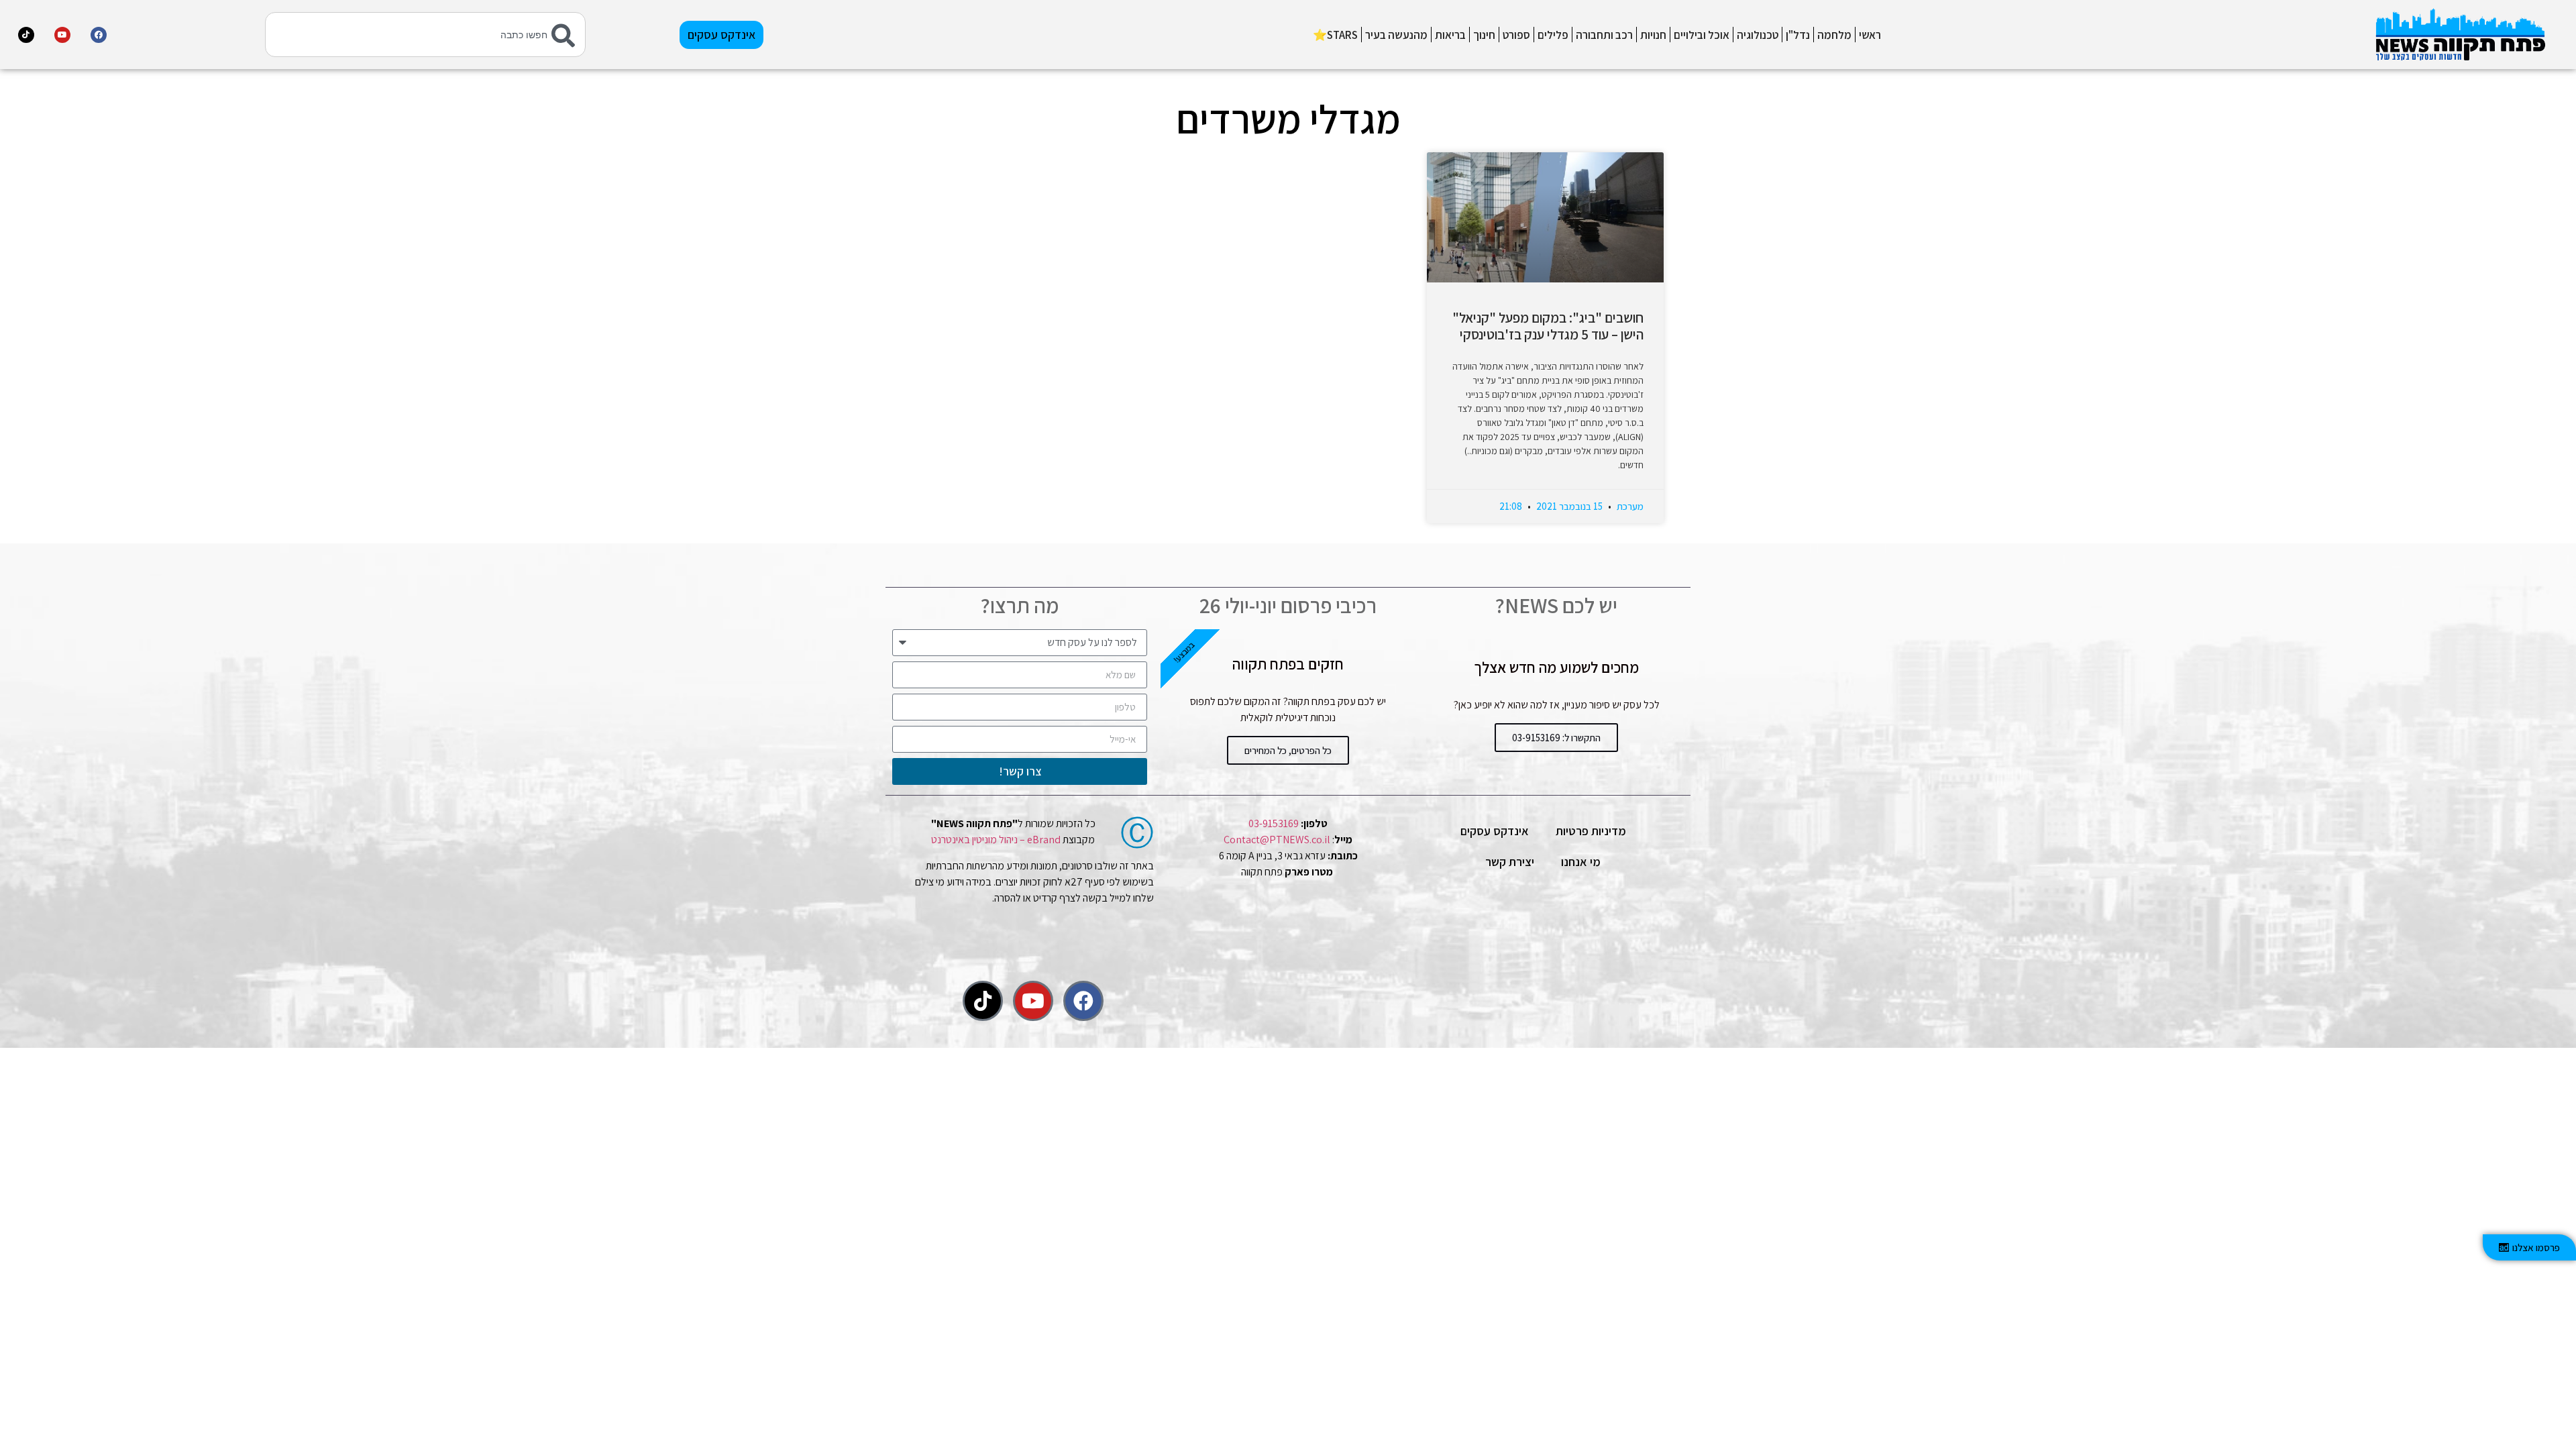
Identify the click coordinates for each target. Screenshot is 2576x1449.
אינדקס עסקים (1495, 831)
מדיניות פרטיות (1591, 831)
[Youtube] (62, 35)
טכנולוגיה (1758, 35)
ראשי (1870, 35)
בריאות (1450, 35)
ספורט (1516, 35)
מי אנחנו (1581, 862)
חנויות (1653, 35)
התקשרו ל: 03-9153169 (1556, 738)
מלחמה (1834, 35)
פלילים (1553, 35)
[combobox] (426, 35)
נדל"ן (1798, 35)
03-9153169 (1274, 823)
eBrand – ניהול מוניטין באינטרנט (996, 840)
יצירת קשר (1510, 862)
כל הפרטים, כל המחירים (1288, 750)
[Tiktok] (26, 35)
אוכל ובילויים (1702, 35)
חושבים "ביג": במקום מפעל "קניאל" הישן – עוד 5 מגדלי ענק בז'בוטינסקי (1548, 326)
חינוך (1484, 35)
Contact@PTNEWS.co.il (1277, 840)
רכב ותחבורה (1604, 35)
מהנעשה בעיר (1396, 35)
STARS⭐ (1335, 35)
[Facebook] (99, 35)
